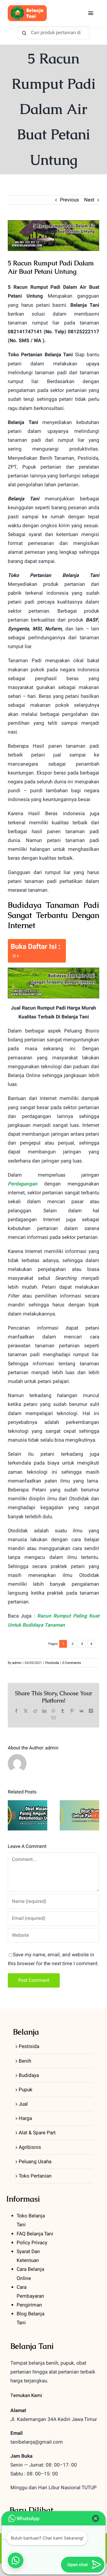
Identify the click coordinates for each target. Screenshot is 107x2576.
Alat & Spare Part (37, 2133)
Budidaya (29, 2075)
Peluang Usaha (35, 2162)
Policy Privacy (32, 2243)
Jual (23, 2104)
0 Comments (72, 1663)
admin (17, 1663)
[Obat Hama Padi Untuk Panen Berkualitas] (79, 1815)
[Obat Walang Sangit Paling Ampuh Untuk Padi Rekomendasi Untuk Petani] (28, 1815)
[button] (12, 1815)
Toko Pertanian (35, 2176)
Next (89, 200)
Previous (69, 200)
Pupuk (26, 2090)
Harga (25, 2118)
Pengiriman (29, 2305)
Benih (25, 2061)
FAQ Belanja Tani (35, 2234)
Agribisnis (30, 2147)
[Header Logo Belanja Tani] (27, 8)
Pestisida (52, 1663)
